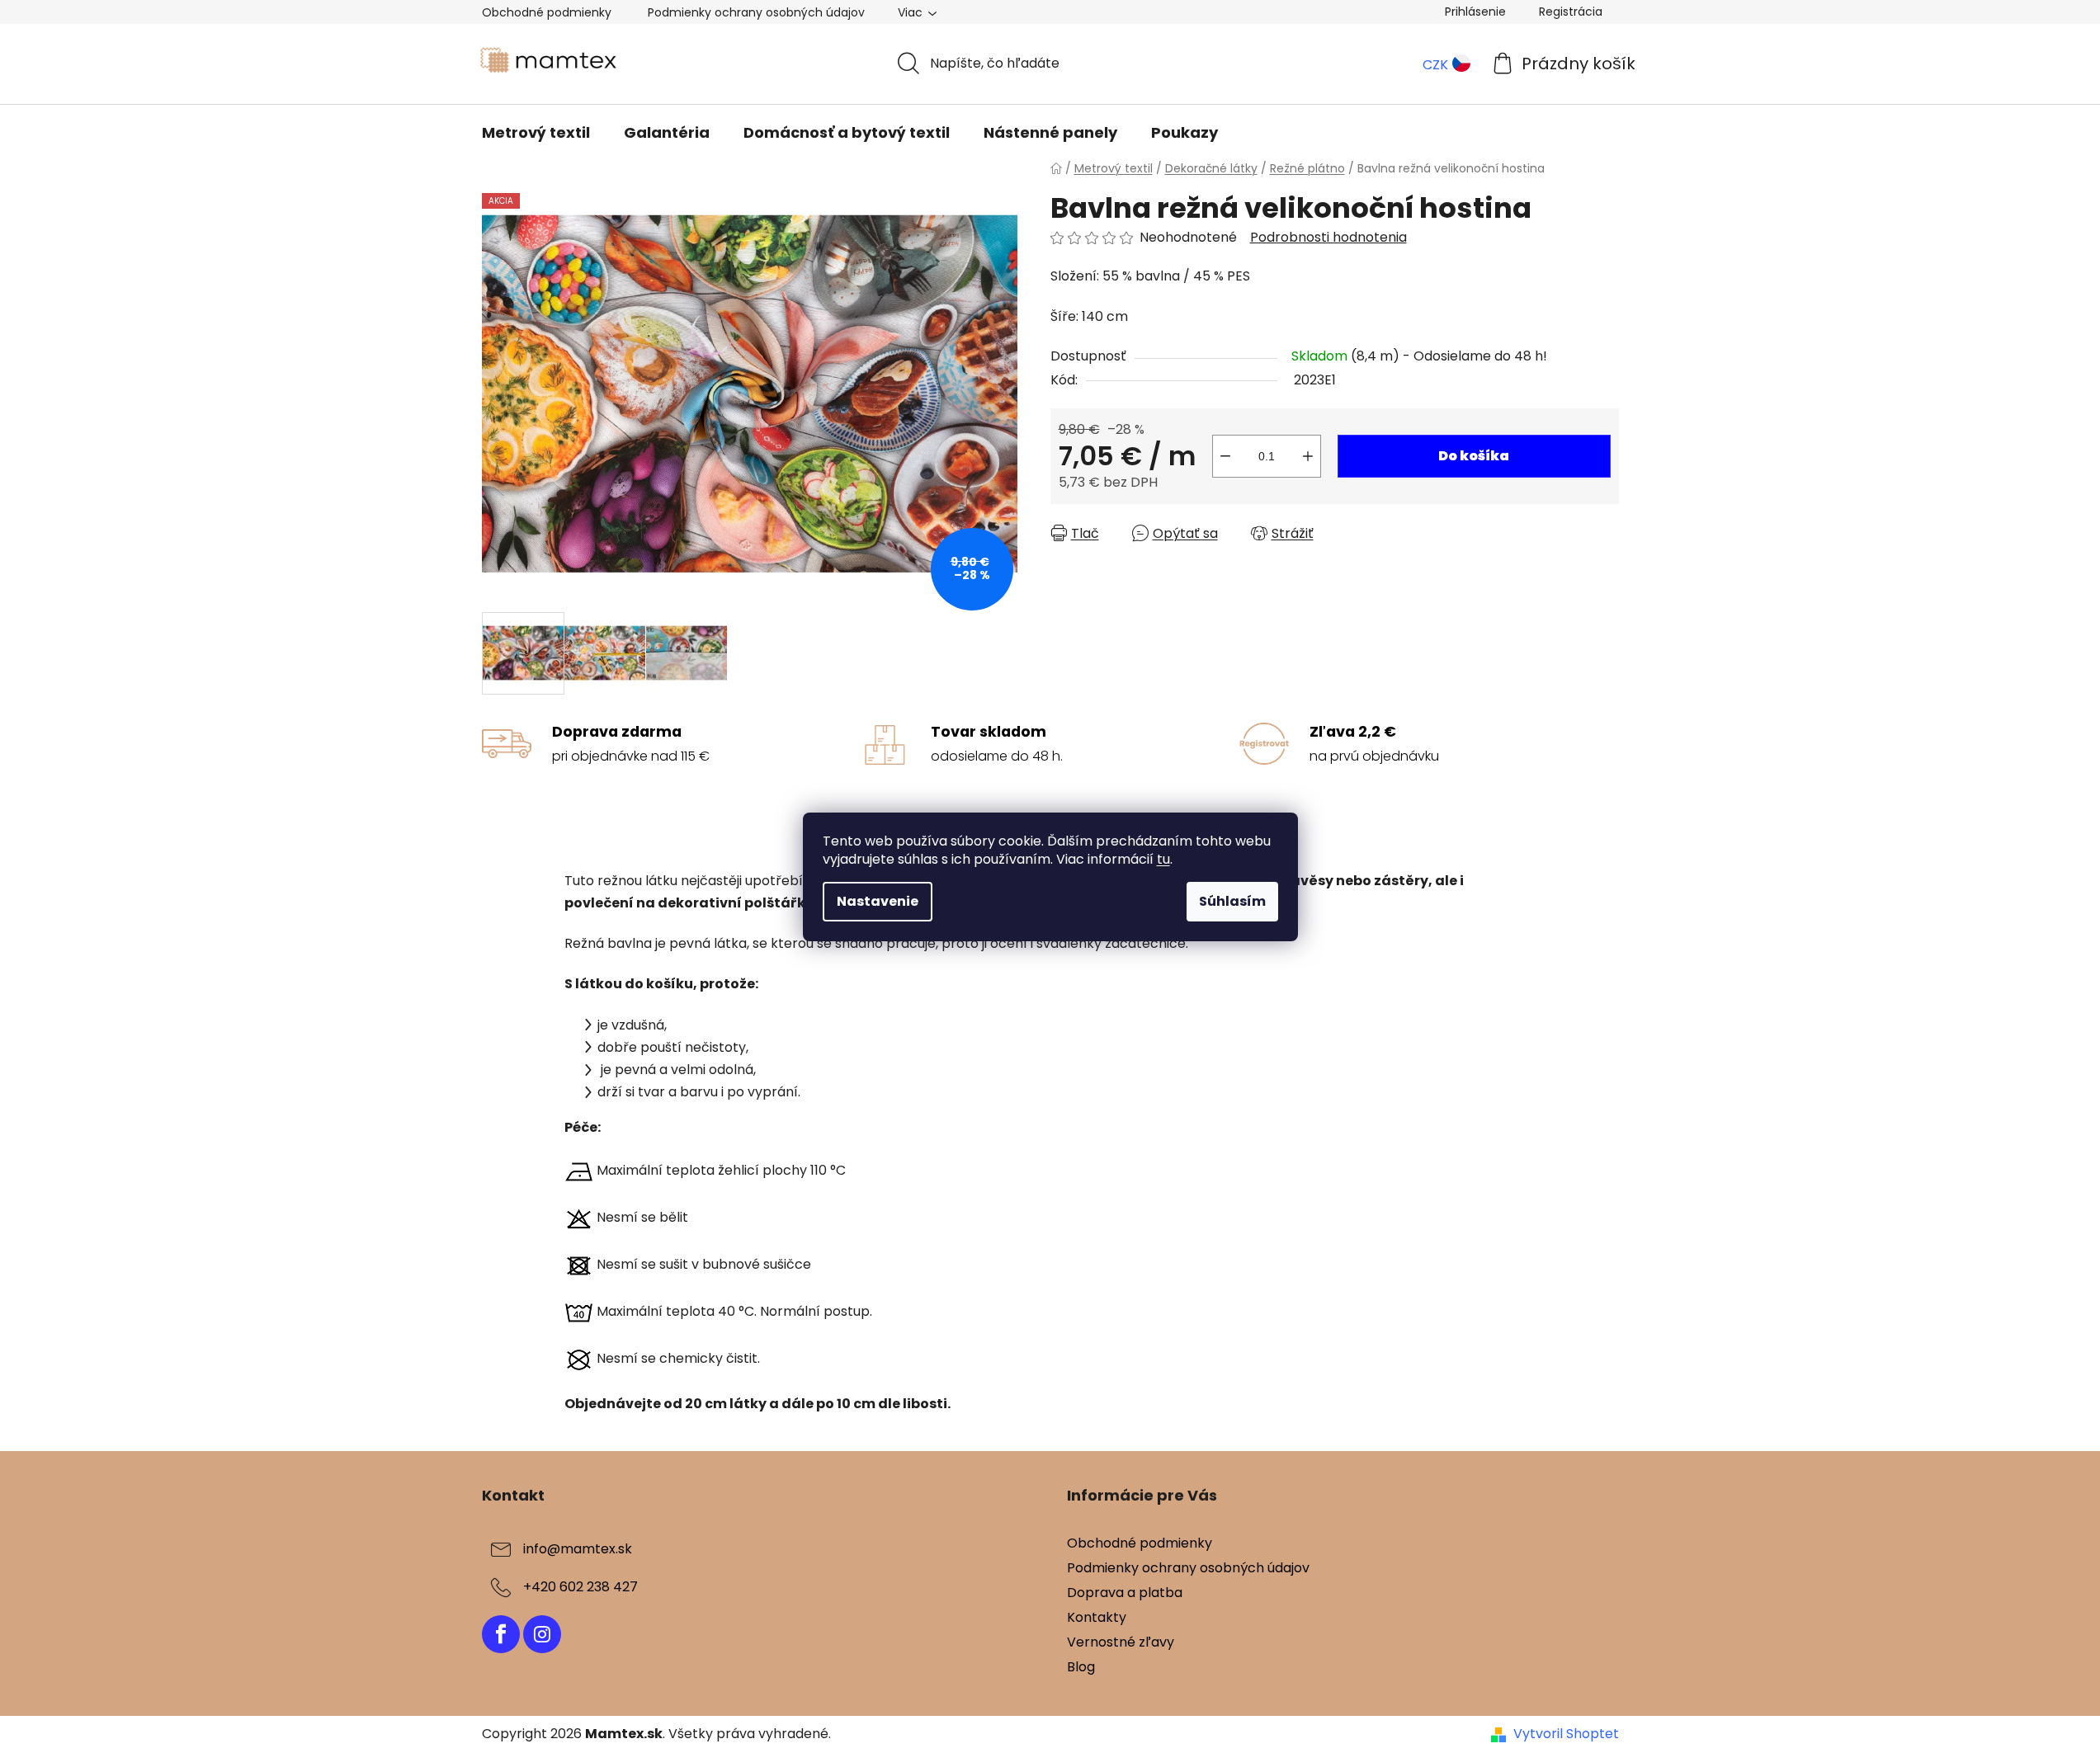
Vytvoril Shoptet (1566, 1734)
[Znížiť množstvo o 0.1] (1225, 456)
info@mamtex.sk (578, 1549)
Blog (1081, 1667)
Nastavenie (878, 901)
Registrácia (1571, 12)
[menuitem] (536, 133)
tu (1163, 859)
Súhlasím (1232, 901)
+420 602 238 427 (580, 1587)
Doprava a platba (1125, 1593)
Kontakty (1097, 1617)
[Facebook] (501, 1634)
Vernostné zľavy (1121, 1642)
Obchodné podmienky (547, 12)
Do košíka (1474, 456)
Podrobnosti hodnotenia (1328, 238)
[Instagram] (542, 1634)
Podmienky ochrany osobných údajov (756, 12)
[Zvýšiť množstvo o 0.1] (1308, 456)
